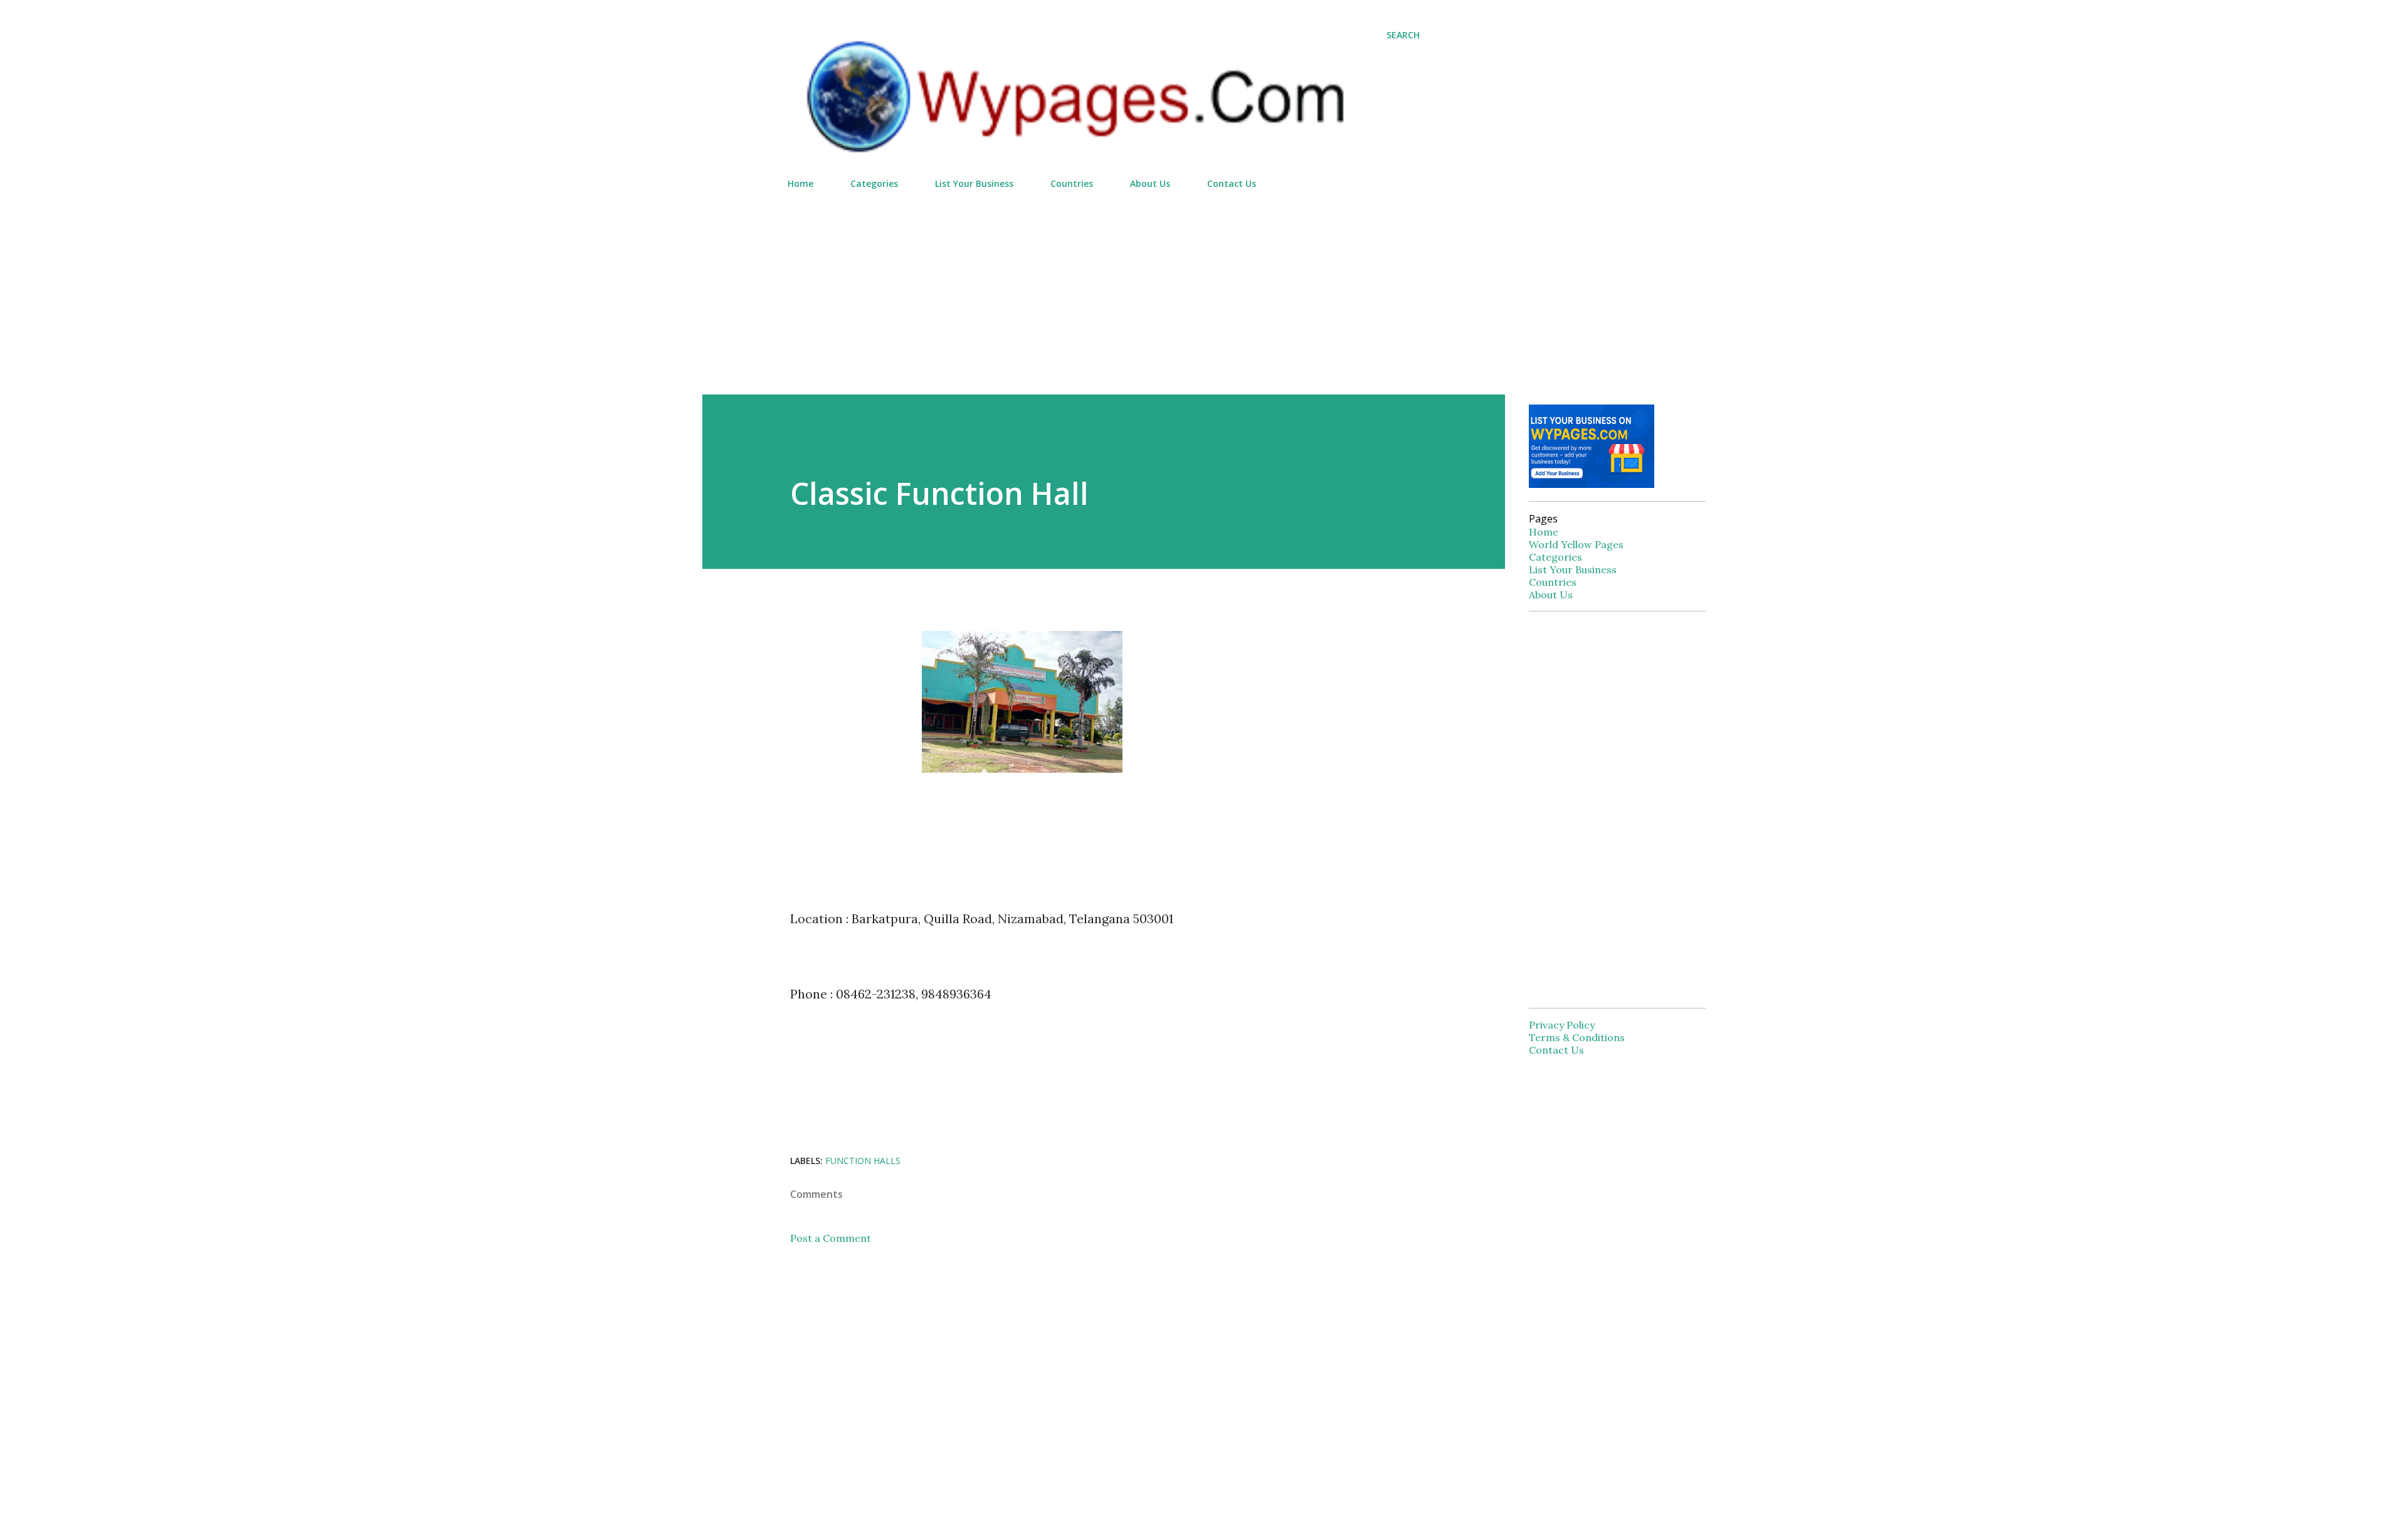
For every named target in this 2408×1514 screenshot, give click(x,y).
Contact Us (1232, 183)
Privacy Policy (1562, 1025)
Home (800, 183)
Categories (874, 183)
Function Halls (863, 1161)
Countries (1072, 183)
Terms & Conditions (1577, 1037)
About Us (1150, 183)
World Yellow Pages (1576, 544)
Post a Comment (831, 1238)
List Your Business (974, 183)
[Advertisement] (1104, 287)
